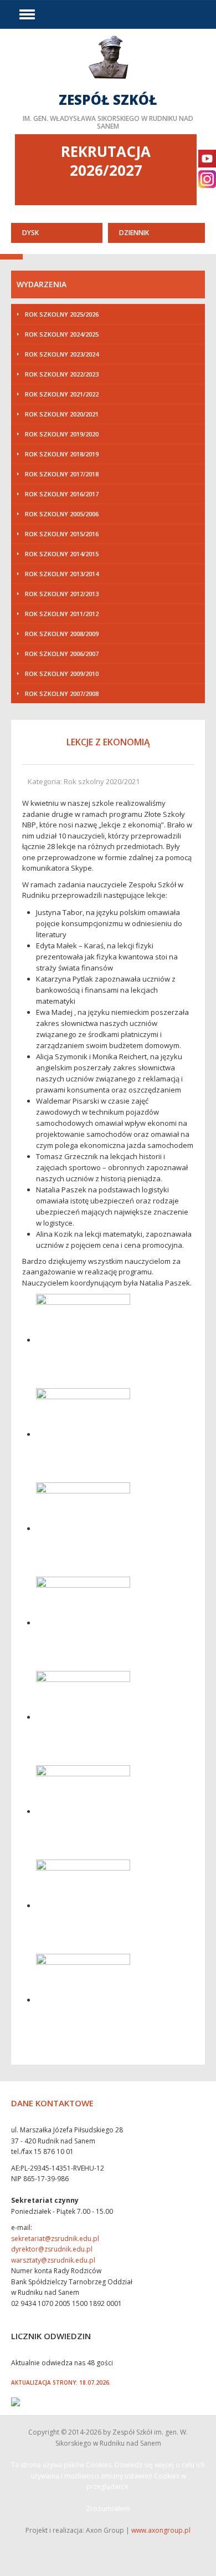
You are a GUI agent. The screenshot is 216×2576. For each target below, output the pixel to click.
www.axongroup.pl (161, 2530)
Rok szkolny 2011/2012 (62, 614)
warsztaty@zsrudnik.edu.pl (53, 2260)
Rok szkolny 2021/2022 (62, 394)
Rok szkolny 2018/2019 (62, 454)
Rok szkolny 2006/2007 (62, 654)
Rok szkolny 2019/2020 (62, 434)
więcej (108, 82)
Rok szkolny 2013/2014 (62, 574)
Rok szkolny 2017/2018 (62, 474)
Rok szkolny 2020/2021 (62, 414)
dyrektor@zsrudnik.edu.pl (52, 2249)
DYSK (30, 233)
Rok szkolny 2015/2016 (62, 534)
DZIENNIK (134, 233)
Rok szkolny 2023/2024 (62, 354)
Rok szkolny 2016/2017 (62, 494)
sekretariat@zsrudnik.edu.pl (55, 2239)
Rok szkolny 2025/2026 (62, 314)
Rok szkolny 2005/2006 (62, 514)
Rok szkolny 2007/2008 (62, 693)
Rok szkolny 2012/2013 (62, 594)
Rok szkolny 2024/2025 (62, 334)
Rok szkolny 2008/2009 (62, 634)
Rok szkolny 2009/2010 (62, 674)
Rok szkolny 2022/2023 (62, 374)
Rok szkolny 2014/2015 (62, 554)
